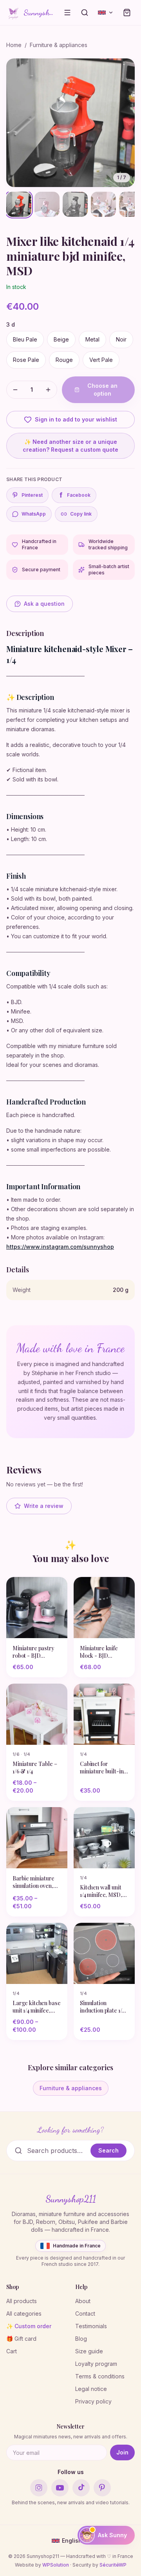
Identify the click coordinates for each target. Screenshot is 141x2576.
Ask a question (44, 604)
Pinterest (32, 495)
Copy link (81, 514)
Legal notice (91, 2389)
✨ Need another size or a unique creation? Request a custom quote (70, 446)
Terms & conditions (100, 2376)
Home (14, 45)
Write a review (44, 1506)
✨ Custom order (29, 2326)
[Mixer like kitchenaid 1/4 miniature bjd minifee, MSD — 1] (19, 204)
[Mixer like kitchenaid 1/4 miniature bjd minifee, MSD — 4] (103, 204)
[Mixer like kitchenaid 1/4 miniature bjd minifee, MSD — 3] (75, 204)
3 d (11, 324)
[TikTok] (81, 2488)
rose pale (26, 360)
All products (22, 2301)
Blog (81, 2339)
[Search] (85, 13)
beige (61, 339)
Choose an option (102, 390)
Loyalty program (96, 2364)
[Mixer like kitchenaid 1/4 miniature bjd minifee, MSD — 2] (47, 204)
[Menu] (67, 13)
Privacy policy (93, 2401)
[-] (15, 390)
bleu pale (25, 339)
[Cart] (127, 13)
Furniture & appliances (59, 45)
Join (122, 2452)
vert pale (101, 360)
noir (121, 339)
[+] (48, 390)
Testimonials (91, 2326)
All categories (24, 2313)
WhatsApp (34, 514)
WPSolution (56, 2565)
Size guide (89, 2351)
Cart (12, 2351)
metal (92, 339)
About (83, 2301)
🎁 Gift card (21, 2339)
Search (108, 2150)
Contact (85, 2313)
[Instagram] (39, 2488)
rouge (64, 360)
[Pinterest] (102, 2488)
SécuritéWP (113, 2565)
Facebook (75, 495)
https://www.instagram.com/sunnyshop (60, 1247)
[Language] (106, 13)
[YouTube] (60, 2488)
